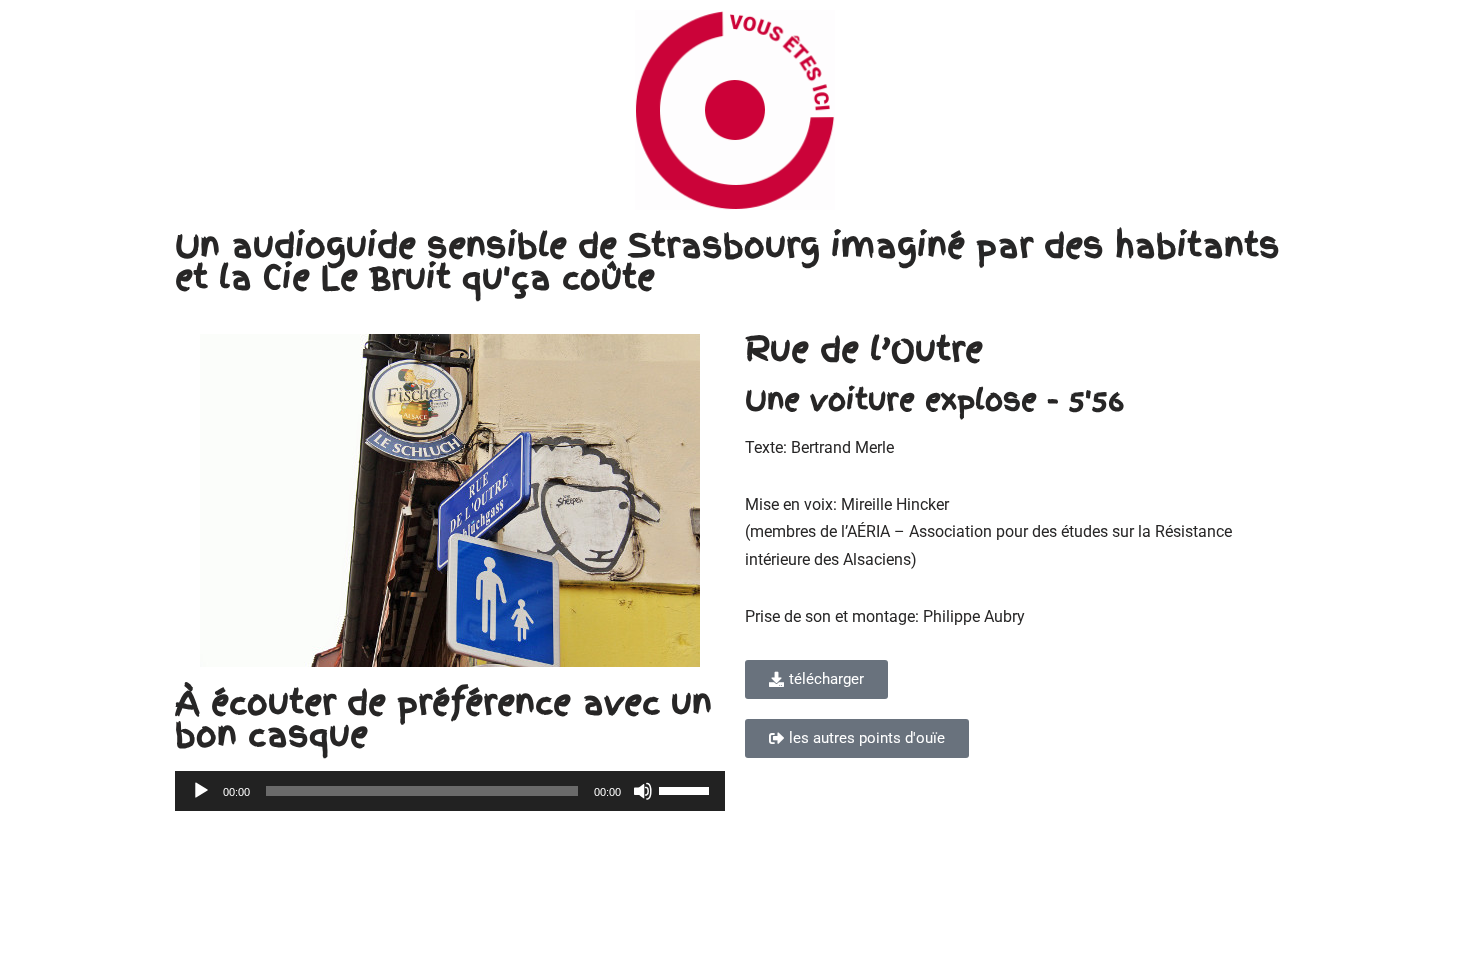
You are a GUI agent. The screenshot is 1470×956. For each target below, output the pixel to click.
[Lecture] (201, 791)
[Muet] (643, 791)
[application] (450, 791)
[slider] (687, 789)
